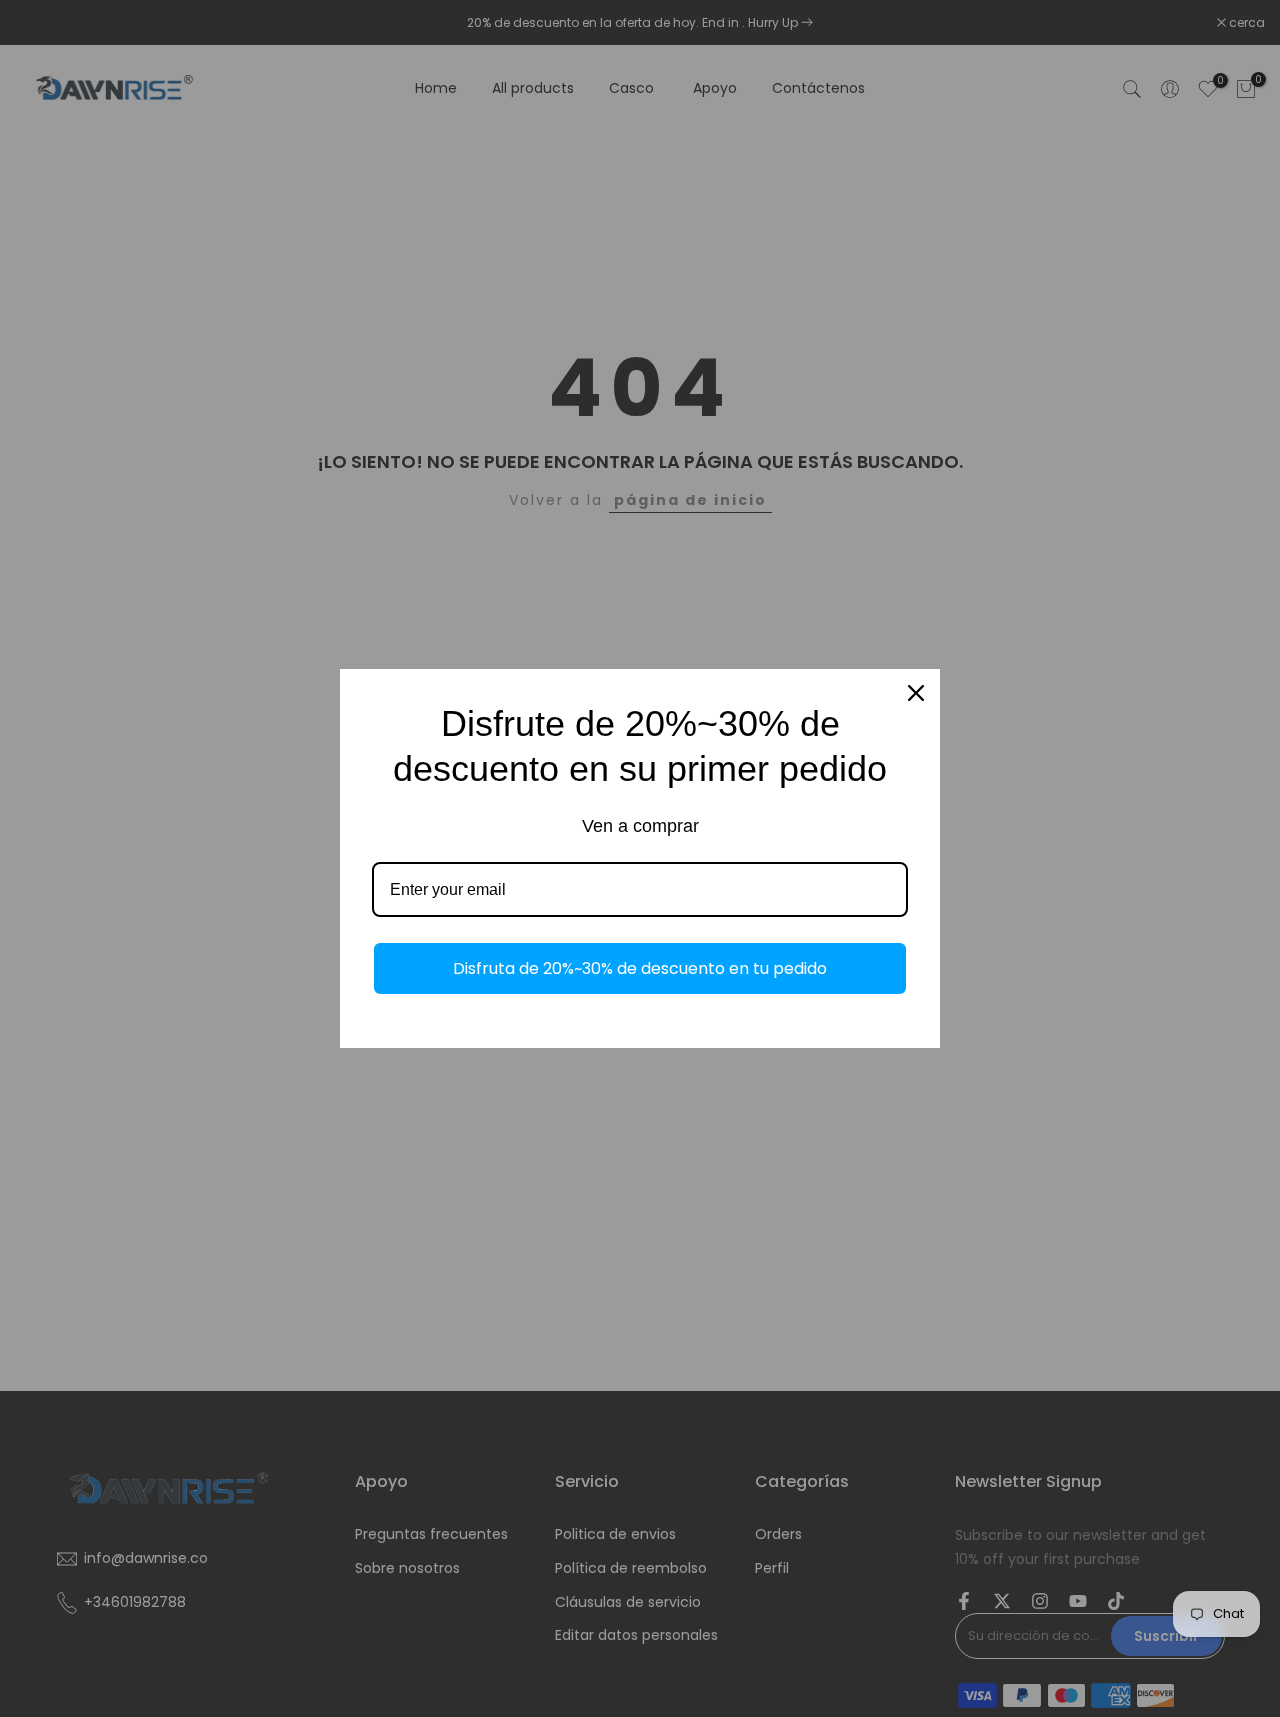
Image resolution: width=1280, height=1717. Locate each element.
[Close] (916, 693)
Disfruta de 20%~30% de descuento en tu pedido (640, 968)
